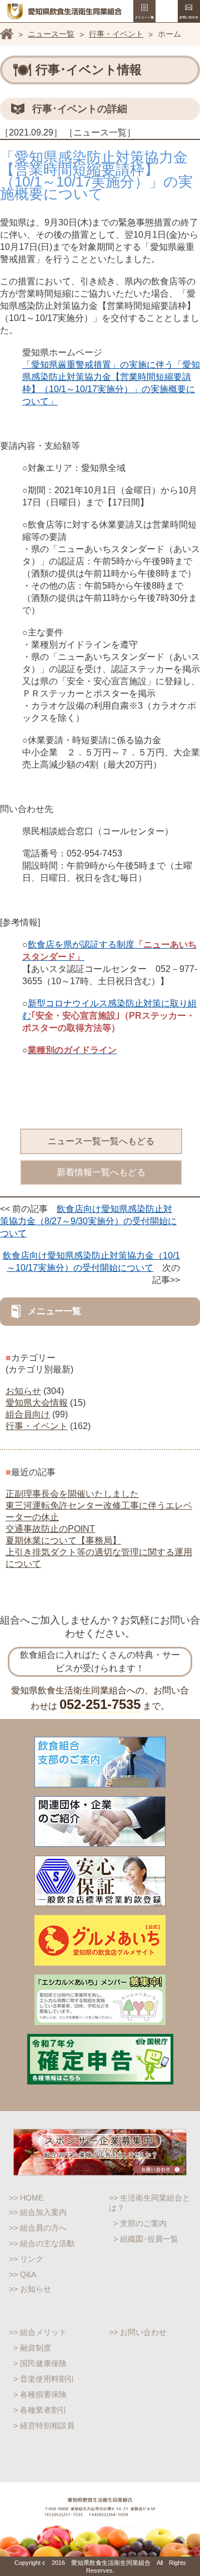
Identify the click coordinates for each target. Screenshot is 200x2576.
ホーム (7, 34)
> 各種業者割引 (40, 2410)
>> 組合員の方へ (38, 2228)
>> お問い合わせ (138, 2332)
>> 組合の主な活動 (42, 2243)
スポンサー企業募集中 (100, 2152)
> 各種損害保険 (40, 2394)
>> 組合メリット (38, 2332)
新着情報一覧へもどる (101, 1172)
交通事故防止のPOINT (50, 1529)
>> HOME (26, 2198)
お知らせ (23, 1391)
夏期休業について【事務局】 (63, 1540)
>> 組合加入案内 (38, 2212)
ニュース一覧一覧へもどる (101, 1141)
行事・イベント (116, 34)
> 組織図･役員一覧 (146, 2239)
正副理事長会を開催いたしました (72, 1494)
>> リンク (26, 2259)
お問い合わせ (189, 11)
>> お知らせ (30, 2289)
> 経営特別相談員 (44, 2425)
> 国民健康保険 (40, 2363)
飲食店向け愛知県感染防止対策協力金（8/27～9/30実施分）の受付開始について (88, 1221)
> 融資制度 (32, 2348)
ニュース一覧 (51, 34)
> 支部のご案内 (140, 2223)
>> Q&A (22, 2274)
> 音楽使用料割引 (44, 2379)
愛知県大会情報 (37, 1403)
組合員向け (28, 1414)
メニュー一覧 (144, 11)
